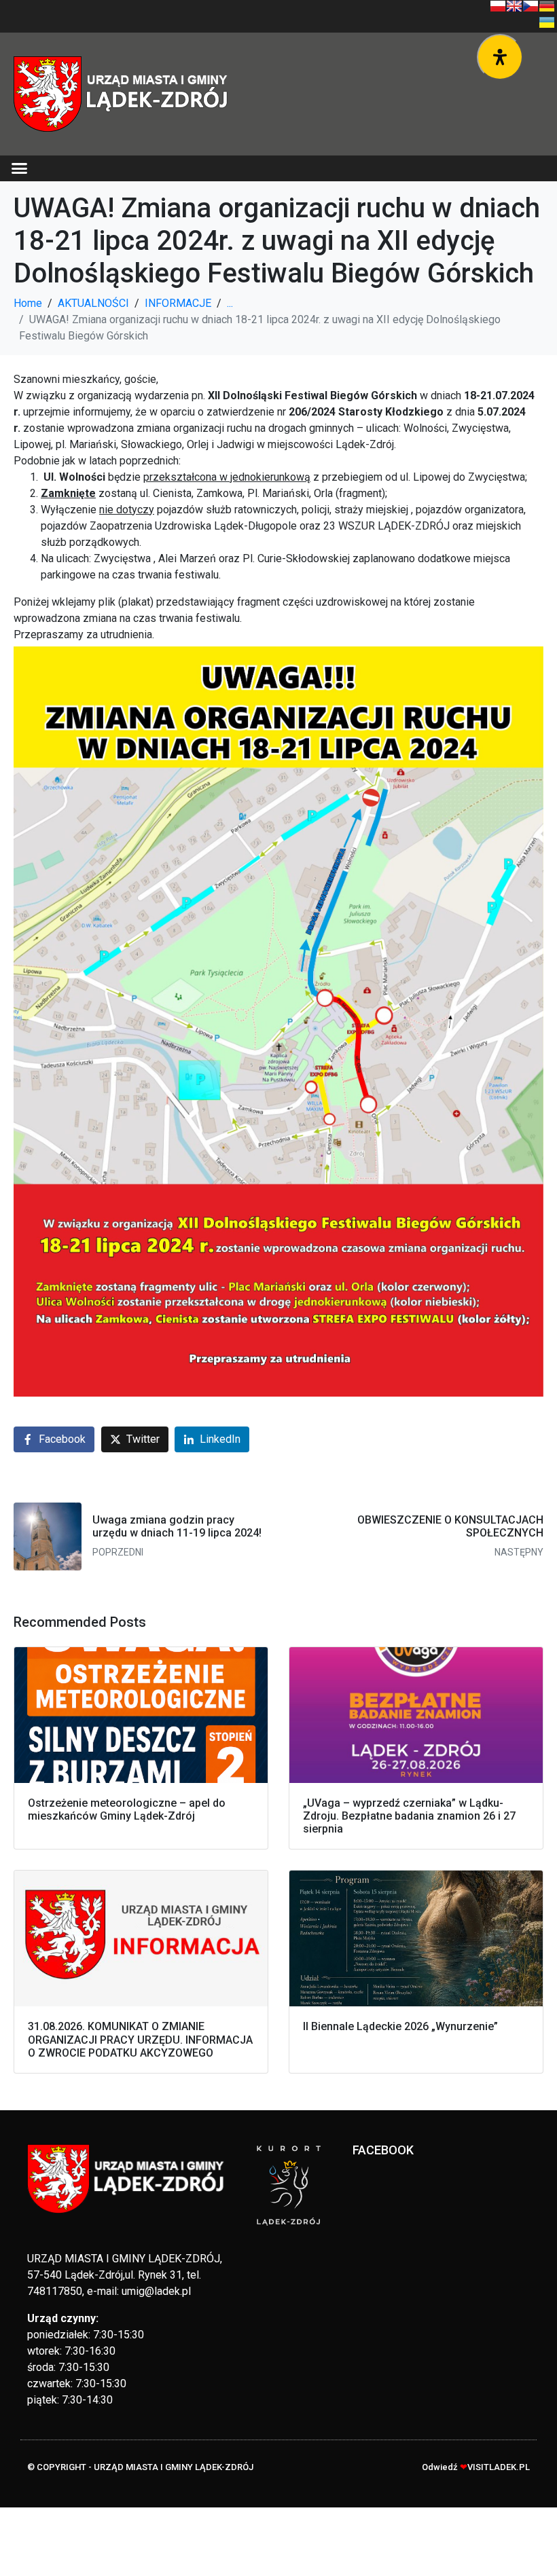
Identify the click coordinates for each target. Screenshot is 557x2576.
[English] (514, 6)
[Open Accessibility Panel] (500, 57)
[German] (547, 6)
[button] (20, 168)
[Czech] (531, 6)
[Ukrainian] (547, 22)
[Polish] (498, 6)
